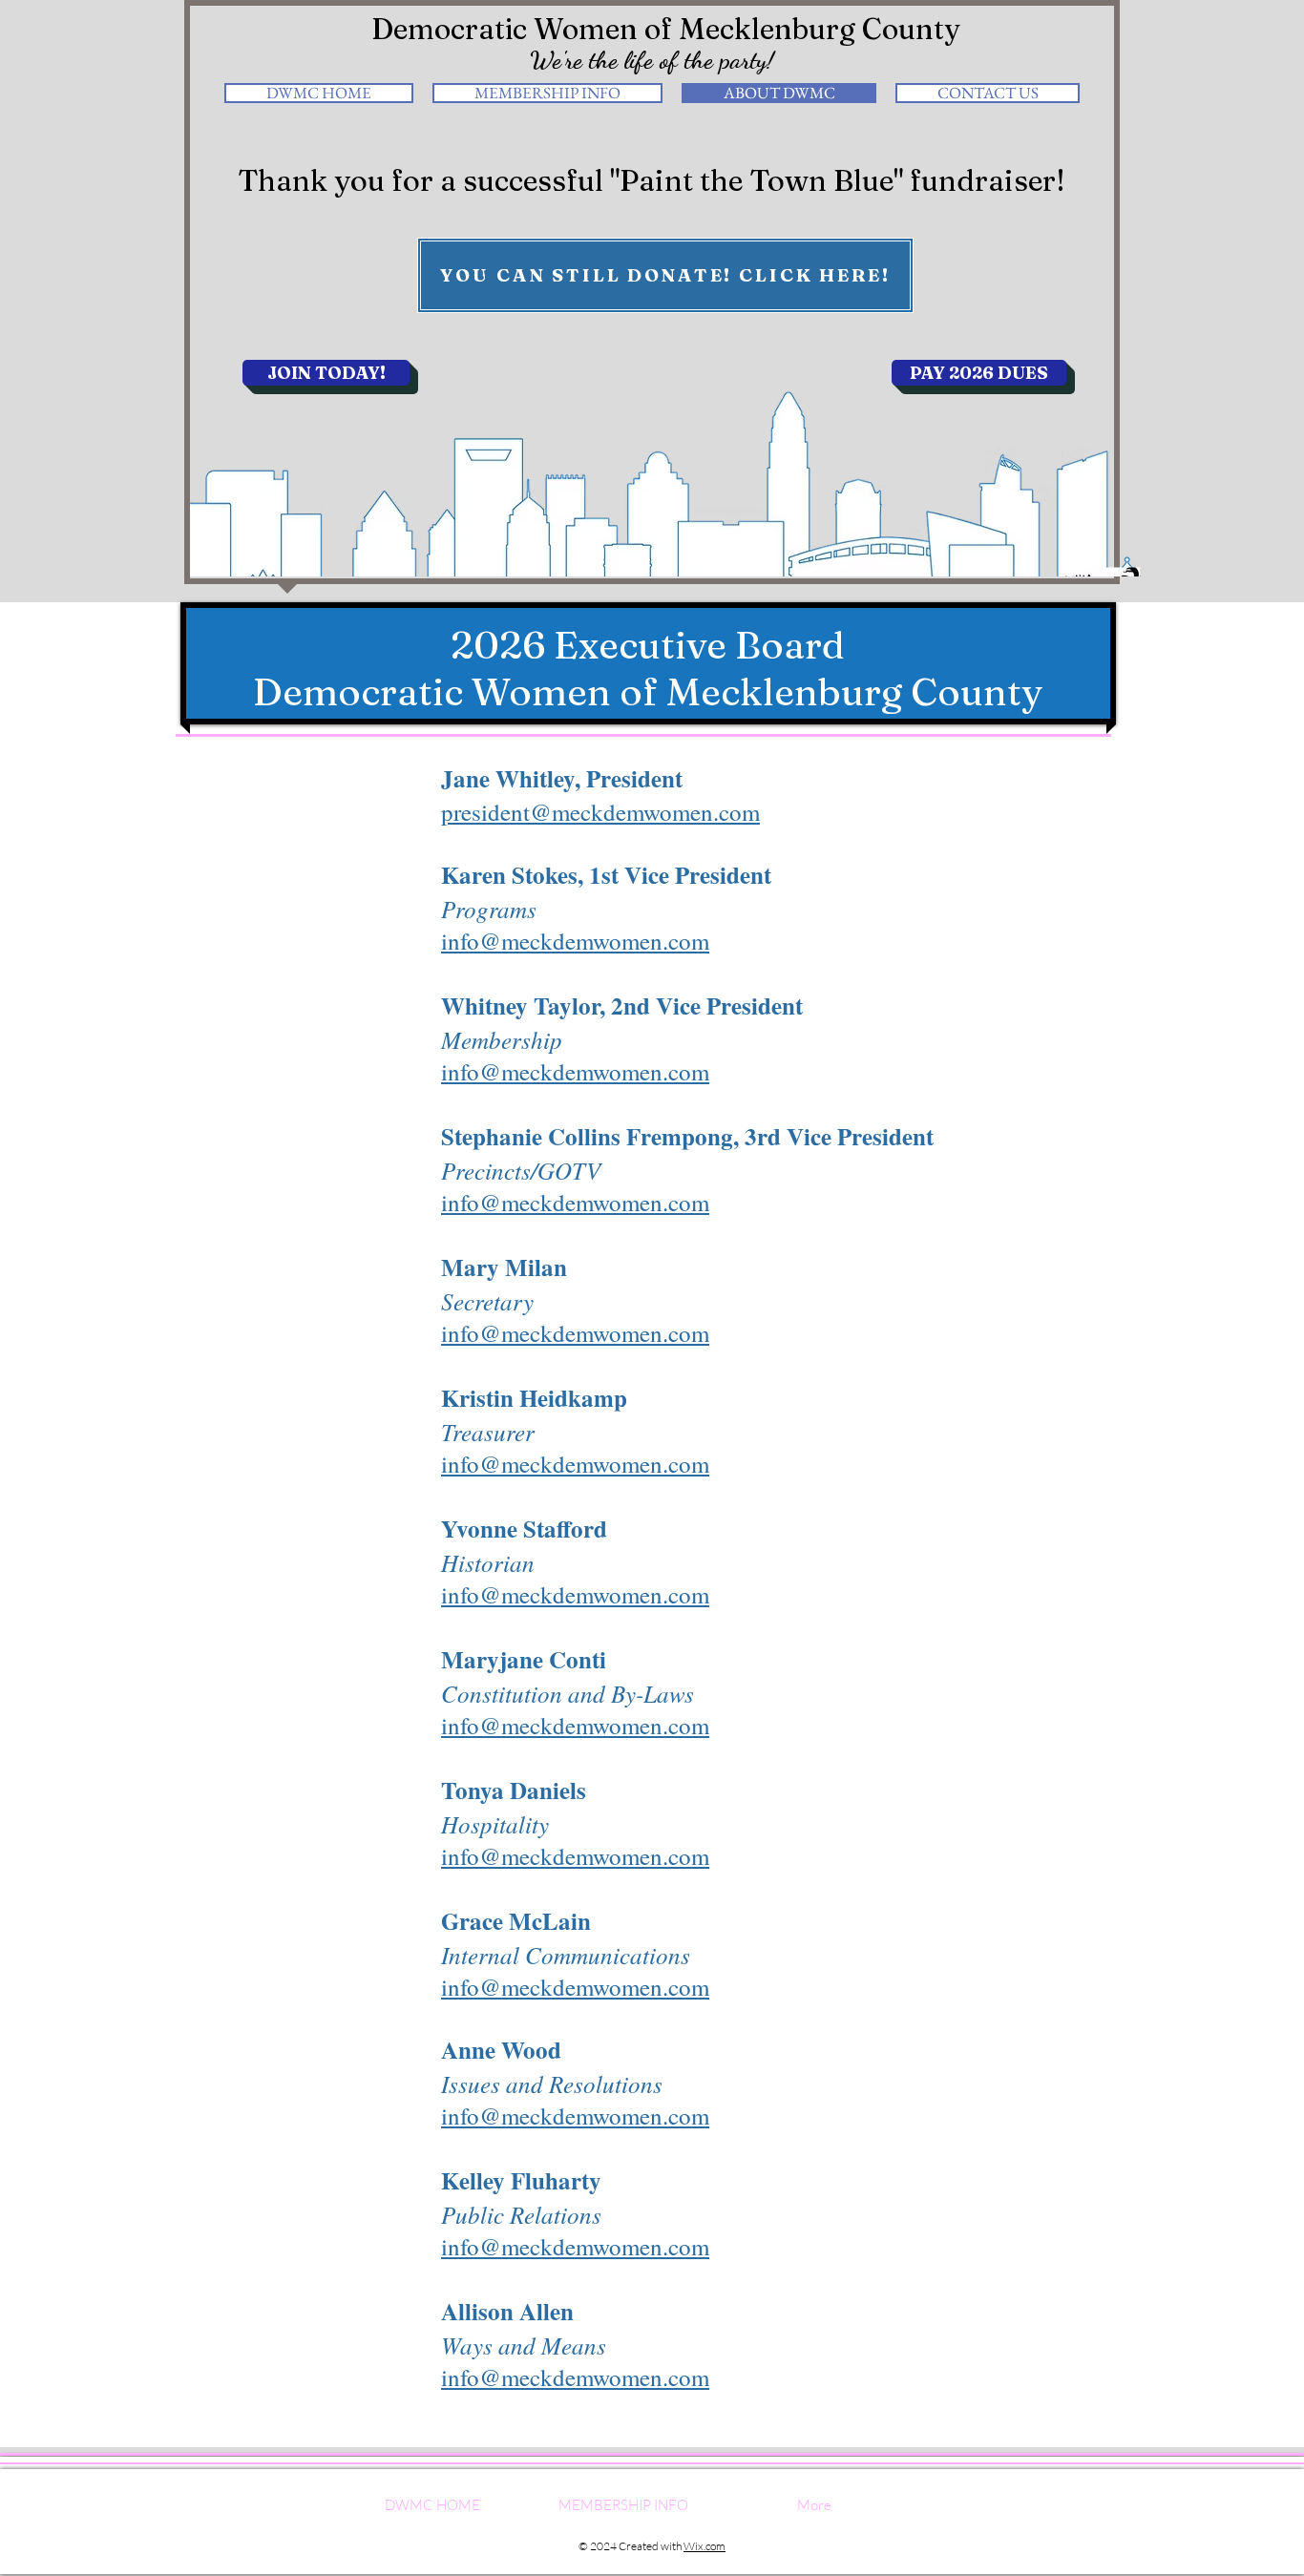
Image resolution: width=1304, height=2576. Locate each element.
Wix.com (705, 2546)
